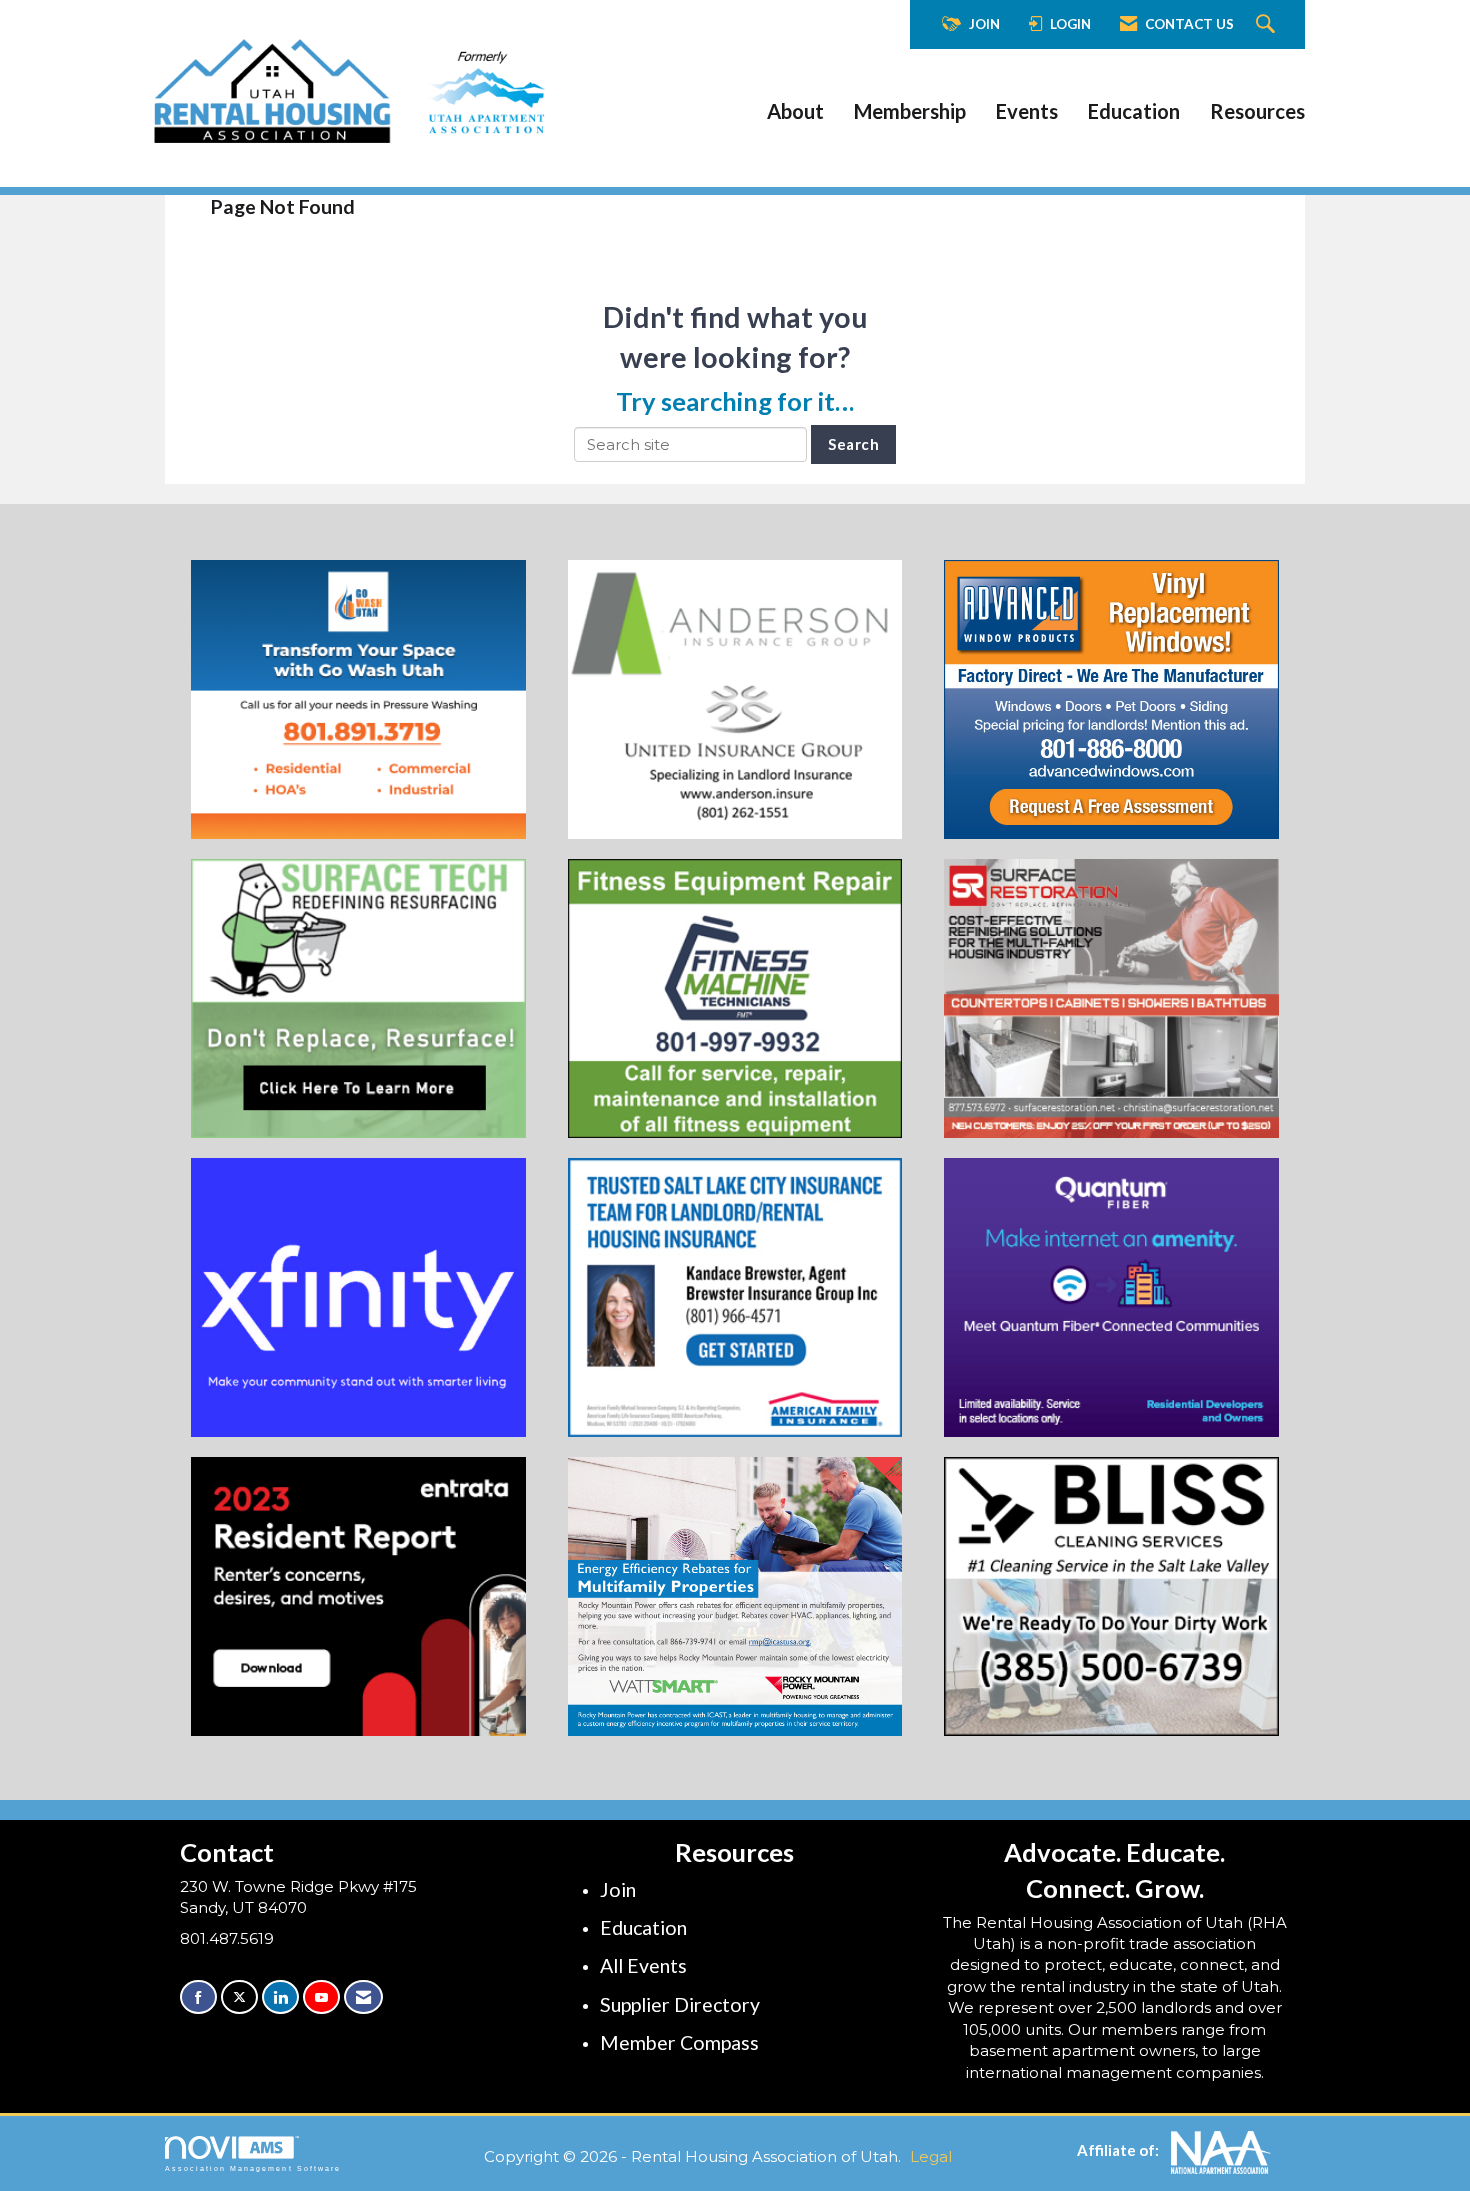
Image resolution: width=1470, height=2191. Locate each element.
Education (1134, 111)
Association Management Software (253, 2168)
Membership (910, 111)
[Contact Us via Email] (363, 1997)
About (795, 111)
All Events (643, 1965)
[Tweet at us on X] (239, 1997)
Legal (931, 2156)
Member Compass (679, 2042)
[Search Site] (1268, 25)
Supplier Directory (680, 2004)
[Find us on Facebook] (198, 1997)
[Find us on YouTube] (321, 1997)
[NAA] (1221, 2151)
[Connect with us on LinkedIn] (280, 1997)
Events (1027, 111)
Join (618, 1889)
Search (853, 444)
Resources (1257, 111)
